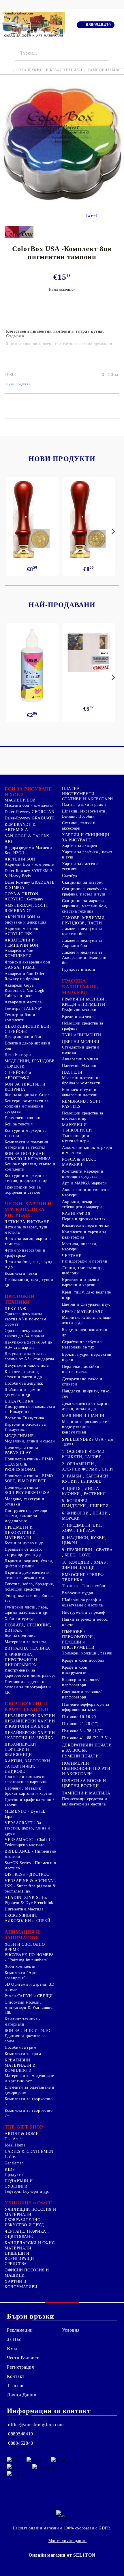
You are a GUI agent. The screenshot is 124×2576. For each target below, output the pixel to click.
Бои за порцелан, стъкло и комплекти (30, 1167)
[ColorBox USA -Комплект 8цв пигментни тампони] (62, 204)
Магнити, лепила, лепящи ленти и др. (87, 1320)
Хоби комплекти (20, 1966)
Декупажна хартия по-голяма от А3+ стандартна (29, 1356)
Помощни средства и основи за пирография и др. (28, 1687)
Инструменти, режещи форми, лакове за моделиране (26, 1516)
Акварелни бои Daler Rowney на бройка (25, 976)
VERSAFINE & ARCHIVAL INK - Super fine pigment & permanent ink (30, 1886)
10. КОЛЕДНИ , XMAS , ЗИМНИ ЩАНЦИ (85, 1565)
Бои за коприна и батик (27, 1095)
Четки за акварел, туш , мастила (27, 1230)
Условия (71, 2330)
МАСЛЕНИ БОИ (20, 800)
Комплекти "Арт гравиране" (20, 1975)
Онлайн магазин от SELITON (62, 2555)
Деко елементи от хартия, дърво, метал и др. (86, 1406)
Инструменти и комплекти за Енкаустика (30, 1409)
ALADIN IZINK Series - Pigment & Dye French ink (29, 1900)
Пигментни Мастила (24, 1909)
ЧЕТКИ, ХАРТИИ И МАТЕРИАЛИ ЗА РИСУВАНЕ (28, 1209)
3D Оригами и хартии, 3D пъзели (30, 1987)
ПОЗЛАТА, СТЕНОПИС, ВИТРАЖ (28, 1628)
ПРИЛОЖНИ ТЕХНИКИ (20, 1299)
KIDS (10, 2169)
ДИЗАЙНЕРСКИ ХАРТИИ (30, 1716)
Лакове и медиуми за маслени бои (82, 931)
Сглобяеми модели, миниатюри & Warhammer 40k (29, 2007)
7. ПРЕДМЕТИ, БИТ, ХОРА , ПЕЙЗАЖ (82, 1528)
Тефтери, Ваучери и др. (27, 2191)
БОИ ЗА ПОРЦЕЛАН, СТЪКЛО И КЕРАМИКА (28, 1156)
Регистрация (20, 2367)
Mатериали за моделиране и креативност (29, 2078)
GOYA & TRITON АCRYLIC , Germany (24, 897)
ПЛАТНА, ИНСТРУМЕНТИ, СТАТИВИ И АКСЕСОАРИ (88, 794)
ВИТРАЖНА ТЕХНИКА (27, 1648)
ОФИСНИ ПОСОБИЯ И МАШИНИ (27, 2273)
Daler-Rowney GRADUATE (30, 818)
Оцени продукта (17, 384)
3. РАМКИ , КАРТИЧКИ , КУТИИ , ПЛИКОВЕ (86, 1479)
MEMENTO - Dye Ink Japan (25, 1814)
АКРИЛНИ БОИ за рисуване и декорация (26, 920)
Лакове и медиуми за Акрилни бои (82, 943)
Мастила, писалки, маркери (80, 1246)
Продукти (14, 2175)
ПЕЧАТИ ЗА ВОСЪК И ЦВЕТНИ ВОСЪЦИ (84, 1783)
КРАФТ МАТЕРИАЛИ (83, 1312)
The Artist (14, 2139)
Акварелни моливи (80, 1059)
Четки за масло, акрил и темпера (28, 1241)
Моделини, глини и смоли (30, 1441)
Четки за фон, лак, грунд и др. (29, 1264)
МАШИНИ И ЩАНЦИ (83, 1416)
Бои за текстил (19, 1124)
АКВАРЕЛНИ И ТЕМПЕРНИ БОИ (21, 943)
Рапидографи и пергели (85, 1261)
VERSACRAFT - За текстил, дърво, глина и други (27, 1828)
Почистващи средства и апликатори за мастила (84, 1802)
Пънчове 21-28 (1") (80, 1724)
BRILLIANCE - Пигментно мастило (30, 1854)
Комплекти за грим (23, 2054)
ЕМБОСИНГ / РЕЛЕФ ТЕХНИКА (83, 1577)
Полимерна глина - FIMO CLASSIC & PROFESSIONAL (29, 1464)
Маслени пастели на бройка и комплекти (81, 1080)
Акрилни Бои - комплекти (30, 864)
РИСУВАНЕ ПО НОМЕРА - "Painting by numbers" (29, 1957)
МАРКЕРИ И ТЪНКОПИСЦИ (77, 1128)
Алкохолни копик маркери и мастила (87, 1150)
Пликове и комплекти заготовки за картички (26, 1779)
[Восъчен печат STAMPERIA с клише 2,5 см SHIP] (89, 519)
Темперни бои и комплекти (20, 1017)
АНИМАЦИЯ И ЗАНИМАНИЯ (22, 1935)
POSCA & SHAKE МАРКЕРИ (79, 1162)
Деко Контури (18, 1055)
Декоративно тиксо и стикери (82, 1382)
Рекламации (20, 2330)
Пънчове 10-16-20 (79, 1717)
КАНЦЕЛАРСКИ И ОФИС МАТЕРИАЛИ (30, 2246)
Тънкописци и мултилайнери (76, 1138)
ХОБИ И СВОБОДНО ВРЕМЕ (25, 1947)
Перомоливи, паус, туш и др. (29, 1282)
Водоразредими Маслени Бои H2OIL (28, 850)
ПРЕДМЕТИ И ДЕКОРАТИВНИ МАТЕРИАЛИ (20, 1533)
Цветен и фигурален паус (86, 1304)
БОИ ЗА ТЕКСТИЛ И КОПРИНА (25, 1087)
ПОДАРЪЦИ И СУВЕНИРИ (19, 2184)
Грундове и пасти (79, 969)
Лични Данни (22, 2395)
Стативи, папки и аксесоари (79, 826)
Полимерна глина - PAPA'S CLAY (23, 1450)
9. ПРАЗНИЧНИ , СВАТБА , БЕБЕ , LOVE (87, 1553)
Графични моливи (79, 1010)
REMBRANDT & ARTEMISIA (20, 827)
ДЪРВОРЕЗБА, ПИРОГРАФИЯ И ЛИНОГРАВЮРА (21, 1660)
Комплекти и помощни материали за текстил (27, 1145)
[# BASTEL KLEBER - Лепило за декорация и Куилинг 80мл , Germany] (32, 666)
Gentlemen (14, 2163)
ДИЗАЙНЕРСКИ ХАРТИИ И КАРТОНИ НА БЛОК (30, 1724)
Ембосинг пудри (78, 1593)
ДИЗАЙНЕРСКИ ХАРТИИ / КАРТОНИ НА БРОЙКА (30, 1735)
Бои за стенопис (20, 1636)
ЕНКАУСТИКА (19, 1401)
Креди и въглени (78, 1017)
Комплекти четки (21, 1273)
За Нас (14, 2339)
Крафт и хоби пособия (83, 1660)
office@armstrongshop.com (36, 2425)
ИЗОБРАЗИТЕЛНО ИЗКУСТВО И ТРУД (24, 2222)
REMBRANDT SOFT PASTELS (81, 1104)
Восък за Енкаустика (24, 1418)
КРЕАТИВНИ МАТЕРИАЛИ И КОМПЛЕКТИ (20, 2065)
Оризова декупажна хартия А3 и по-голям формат (26, 1319)
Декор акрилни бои (23, 1037)
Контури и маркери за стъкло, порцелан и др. (27, 1178)
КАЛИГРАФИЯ (76, 1214)
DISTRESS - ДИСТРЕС (27, 1874)
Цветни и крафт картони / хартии (29, 1802)
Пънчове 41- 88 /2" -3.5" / (87, 1738)
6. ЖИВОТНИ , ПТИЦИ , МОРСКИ (86, 1516)
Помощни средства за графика (83, 1026)
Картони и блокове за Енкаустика (25, 1427)
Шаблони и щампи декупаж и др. (22, 1392)
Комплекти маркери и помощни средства (83, 1174)
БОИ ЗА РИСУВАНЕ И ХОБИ (28, 792)
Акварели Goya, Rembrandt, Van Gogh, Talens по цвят (25, 991)
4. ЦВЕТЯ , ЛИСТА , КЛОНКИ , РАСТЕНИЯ (84, 1491)
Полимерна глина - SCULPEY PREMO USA (27, 1490)
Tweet (91, 215)
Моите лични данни (68, 2541)
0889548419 (98, 25)
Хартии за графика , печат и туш (87, 855)
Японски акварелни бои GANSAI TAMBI (27, 965)
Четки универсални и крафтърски (25, 1253)
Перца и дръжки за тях (84, 1219)
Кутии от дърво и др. (25, 1543)
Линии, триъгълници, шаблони (83, 1271)
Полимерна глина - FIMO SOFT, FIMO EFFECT (29, 1478)
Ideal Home (15, 2145)
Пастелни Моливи (79, 1066)
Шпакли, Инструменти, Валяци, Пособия (84, 814)
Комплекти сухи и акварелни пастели (80, 1092)
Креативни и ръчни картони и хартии (81, 1282)
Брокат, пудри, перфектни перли (87, 1357)
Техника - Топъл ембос (84, 1586)
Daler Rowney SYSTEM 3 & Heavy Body (28, 873)
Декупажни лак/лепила (27, 1365)
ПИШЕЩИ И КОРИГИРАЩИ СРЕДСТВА (19, 2259)
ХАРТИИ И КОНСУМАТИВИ (21, 2284)
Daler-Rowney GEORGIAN (29, 812)
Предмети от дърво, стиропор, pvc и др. (23, 1552)
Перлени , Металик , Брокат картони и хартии (29, 1791)
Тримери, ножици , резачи (87, 1653)
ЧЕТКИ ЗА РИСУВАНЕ (27, 1222)
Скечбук (70, 876)
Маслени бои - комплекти (29, 805)
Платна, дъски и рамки (84, 805)
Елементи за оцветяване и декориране (30, 2090)
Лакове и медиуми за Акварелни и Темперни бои (84, 958)
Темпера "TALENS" (23, 1008)
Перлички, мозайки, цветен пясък (81, 1369)
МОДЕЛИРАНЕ (19, 1436)
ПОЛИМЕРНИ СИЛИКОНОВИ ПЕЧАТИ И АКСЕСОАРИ (86, 1769)
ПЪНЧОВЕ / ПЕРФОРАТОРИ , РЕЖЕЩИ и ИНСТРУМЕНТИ (79, 1640)
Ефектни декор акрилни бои (27, 1046)
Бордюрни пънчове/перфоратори (81, 1682)
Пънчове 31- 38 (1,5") (83, 1731)
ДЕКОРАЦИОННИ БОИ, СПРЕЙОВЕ (28, 1029)
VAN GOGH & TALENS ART (27, 839)
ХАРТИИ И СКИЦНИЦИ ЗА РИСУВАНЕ (86, 838)
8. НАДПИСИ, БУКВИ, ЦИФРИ (84, 1540)
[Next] (112, 531)
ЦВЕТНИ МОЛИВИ (81, 1042)
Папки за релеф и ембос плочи (85, 1622)
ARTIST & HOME (21, 2134)
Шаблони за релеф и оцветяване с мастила (82, 1603)
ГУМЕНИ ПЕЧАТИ (80, 1756)
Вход (12, 2349)
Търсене (16, 2386)
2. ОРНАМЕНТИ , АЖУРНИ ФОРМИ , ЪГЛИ (88, 1467)
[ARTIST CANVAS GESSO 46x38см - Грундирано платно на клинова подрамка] (89, 653)
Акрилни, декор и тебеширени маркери (82, 1204)
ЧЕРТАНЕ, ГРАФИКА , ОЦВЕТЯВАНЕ (27, 2234)
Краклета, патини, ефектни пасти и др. (24, 1374)
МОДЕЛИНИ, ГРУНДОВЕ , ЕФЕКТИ (30, 1064)
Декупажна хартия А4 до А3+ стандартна (28, 1345)
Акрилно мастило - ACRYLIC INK (23, 931)
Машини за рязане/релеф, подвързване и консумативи (87, 1427)
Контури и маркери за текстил (26, 1133)
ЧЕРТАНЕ (72, 1256)
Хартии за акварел (80, 846)
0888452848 (21, 2443)
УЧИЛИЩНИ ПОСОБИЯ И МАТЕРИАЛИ (30, 2212)
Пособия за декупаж (24, 1383)
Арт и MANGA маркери (84, 1183)
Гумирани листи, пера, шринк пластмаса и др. (27, 1610)
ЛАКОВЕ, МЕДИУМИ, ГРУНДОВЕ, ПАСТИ (84, 921)
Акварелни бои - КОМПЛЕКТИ (20, 953)
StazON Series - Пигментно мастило (30, 1865)
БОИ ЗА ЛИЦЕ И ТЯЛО (27, 2031)
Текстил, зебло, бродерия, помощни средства (29, 1587)
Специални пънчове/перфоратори (82, 1695)
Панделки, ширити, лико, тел (87, 1394)
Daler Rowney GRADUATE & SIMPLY (30, 885)
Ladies (11, 2157)
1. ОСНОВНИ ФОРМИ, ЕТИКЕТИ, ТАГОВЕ (84, 1454)
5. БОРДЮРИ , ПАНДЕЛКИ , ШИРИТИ (85, 1503)
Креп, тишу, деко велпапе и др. (87, 1295)
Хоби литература (20, 1619)
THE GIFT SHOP (24, 2127)
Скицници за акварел (82, 882)
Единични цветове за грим (25, 2038)
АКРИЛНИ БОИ (20, 859)
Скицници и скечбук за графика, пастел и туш (84, 892)
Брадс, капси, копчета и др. (85, 1332)
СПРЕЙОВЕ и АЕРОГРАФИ (18, 1075)
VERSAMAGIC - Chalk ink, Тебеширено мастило (30, 1842)
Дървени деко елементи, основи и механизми (28, 1575)
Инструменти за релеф (83, 1612)
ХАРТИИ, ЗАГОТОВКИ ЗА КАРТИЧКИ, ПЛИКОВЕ (27, 1766)
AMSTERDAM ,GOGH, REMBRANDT (26, 908)
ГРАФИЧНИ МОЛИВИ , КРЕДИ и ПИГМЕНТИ (84, 1002)
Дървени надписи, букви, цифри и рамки (29, 1564)
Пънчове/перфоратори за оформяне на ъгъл (86, 1707)
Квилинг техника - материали (23, 2022)
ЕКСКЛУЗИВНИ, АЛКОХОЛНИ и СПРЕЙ (28, 1918)
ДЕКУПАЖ (15, 1309)
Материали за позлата (26, 1642)
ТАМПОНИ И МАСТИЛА (86, 1793)
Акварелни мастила (23, 1002)
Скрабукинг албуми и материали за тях (82, 1345)
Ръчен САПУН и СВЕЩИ (29, 1996)
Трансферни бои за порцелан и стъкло (23, 1190)
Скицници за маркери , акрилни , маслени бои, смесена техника (85, 906)
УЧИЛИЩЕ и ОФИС (29, 2203)
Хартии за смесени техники (80, 866)
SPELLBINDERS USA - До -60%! (88, 1442)
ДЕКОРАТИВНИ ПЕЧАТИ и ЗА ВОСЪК (87, 1748)
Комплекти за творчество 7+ (29, 2113)
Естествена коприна (24, 1118)
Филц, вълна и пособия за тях (30, 1598)
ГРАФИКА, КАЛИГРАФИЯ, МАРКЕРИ (80, 987)
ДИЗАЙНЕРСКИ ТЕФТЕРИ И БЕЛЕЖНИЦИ (20, 1749)
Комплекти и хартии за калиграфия (84, 1235)
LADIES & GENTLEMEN (29, 2152)
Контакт (16, 2376)
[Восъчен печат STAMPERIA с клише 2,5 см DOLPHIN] (32, 519)
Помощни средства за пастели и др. (83, 1116)
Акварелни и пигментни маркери (85, 1192)
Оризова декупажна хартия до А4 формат (25, 1333)
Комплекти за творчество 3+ (29, 2101)
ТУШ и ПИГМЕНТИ (82, 1035)
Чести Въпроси (23, 2358)
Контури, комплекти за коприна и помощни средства (27, 1106)
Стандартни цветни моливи (81, 1050)
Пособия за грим (20, 2047)
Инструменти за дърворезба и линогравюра (30, 1673)
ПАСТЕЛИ (72, 1072)
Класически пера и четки (86, 1225)
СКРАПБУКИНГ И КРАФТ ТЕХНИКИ (49, 70)
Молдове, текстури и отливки (25, 1502)
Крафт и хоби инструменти (75, 1670)
